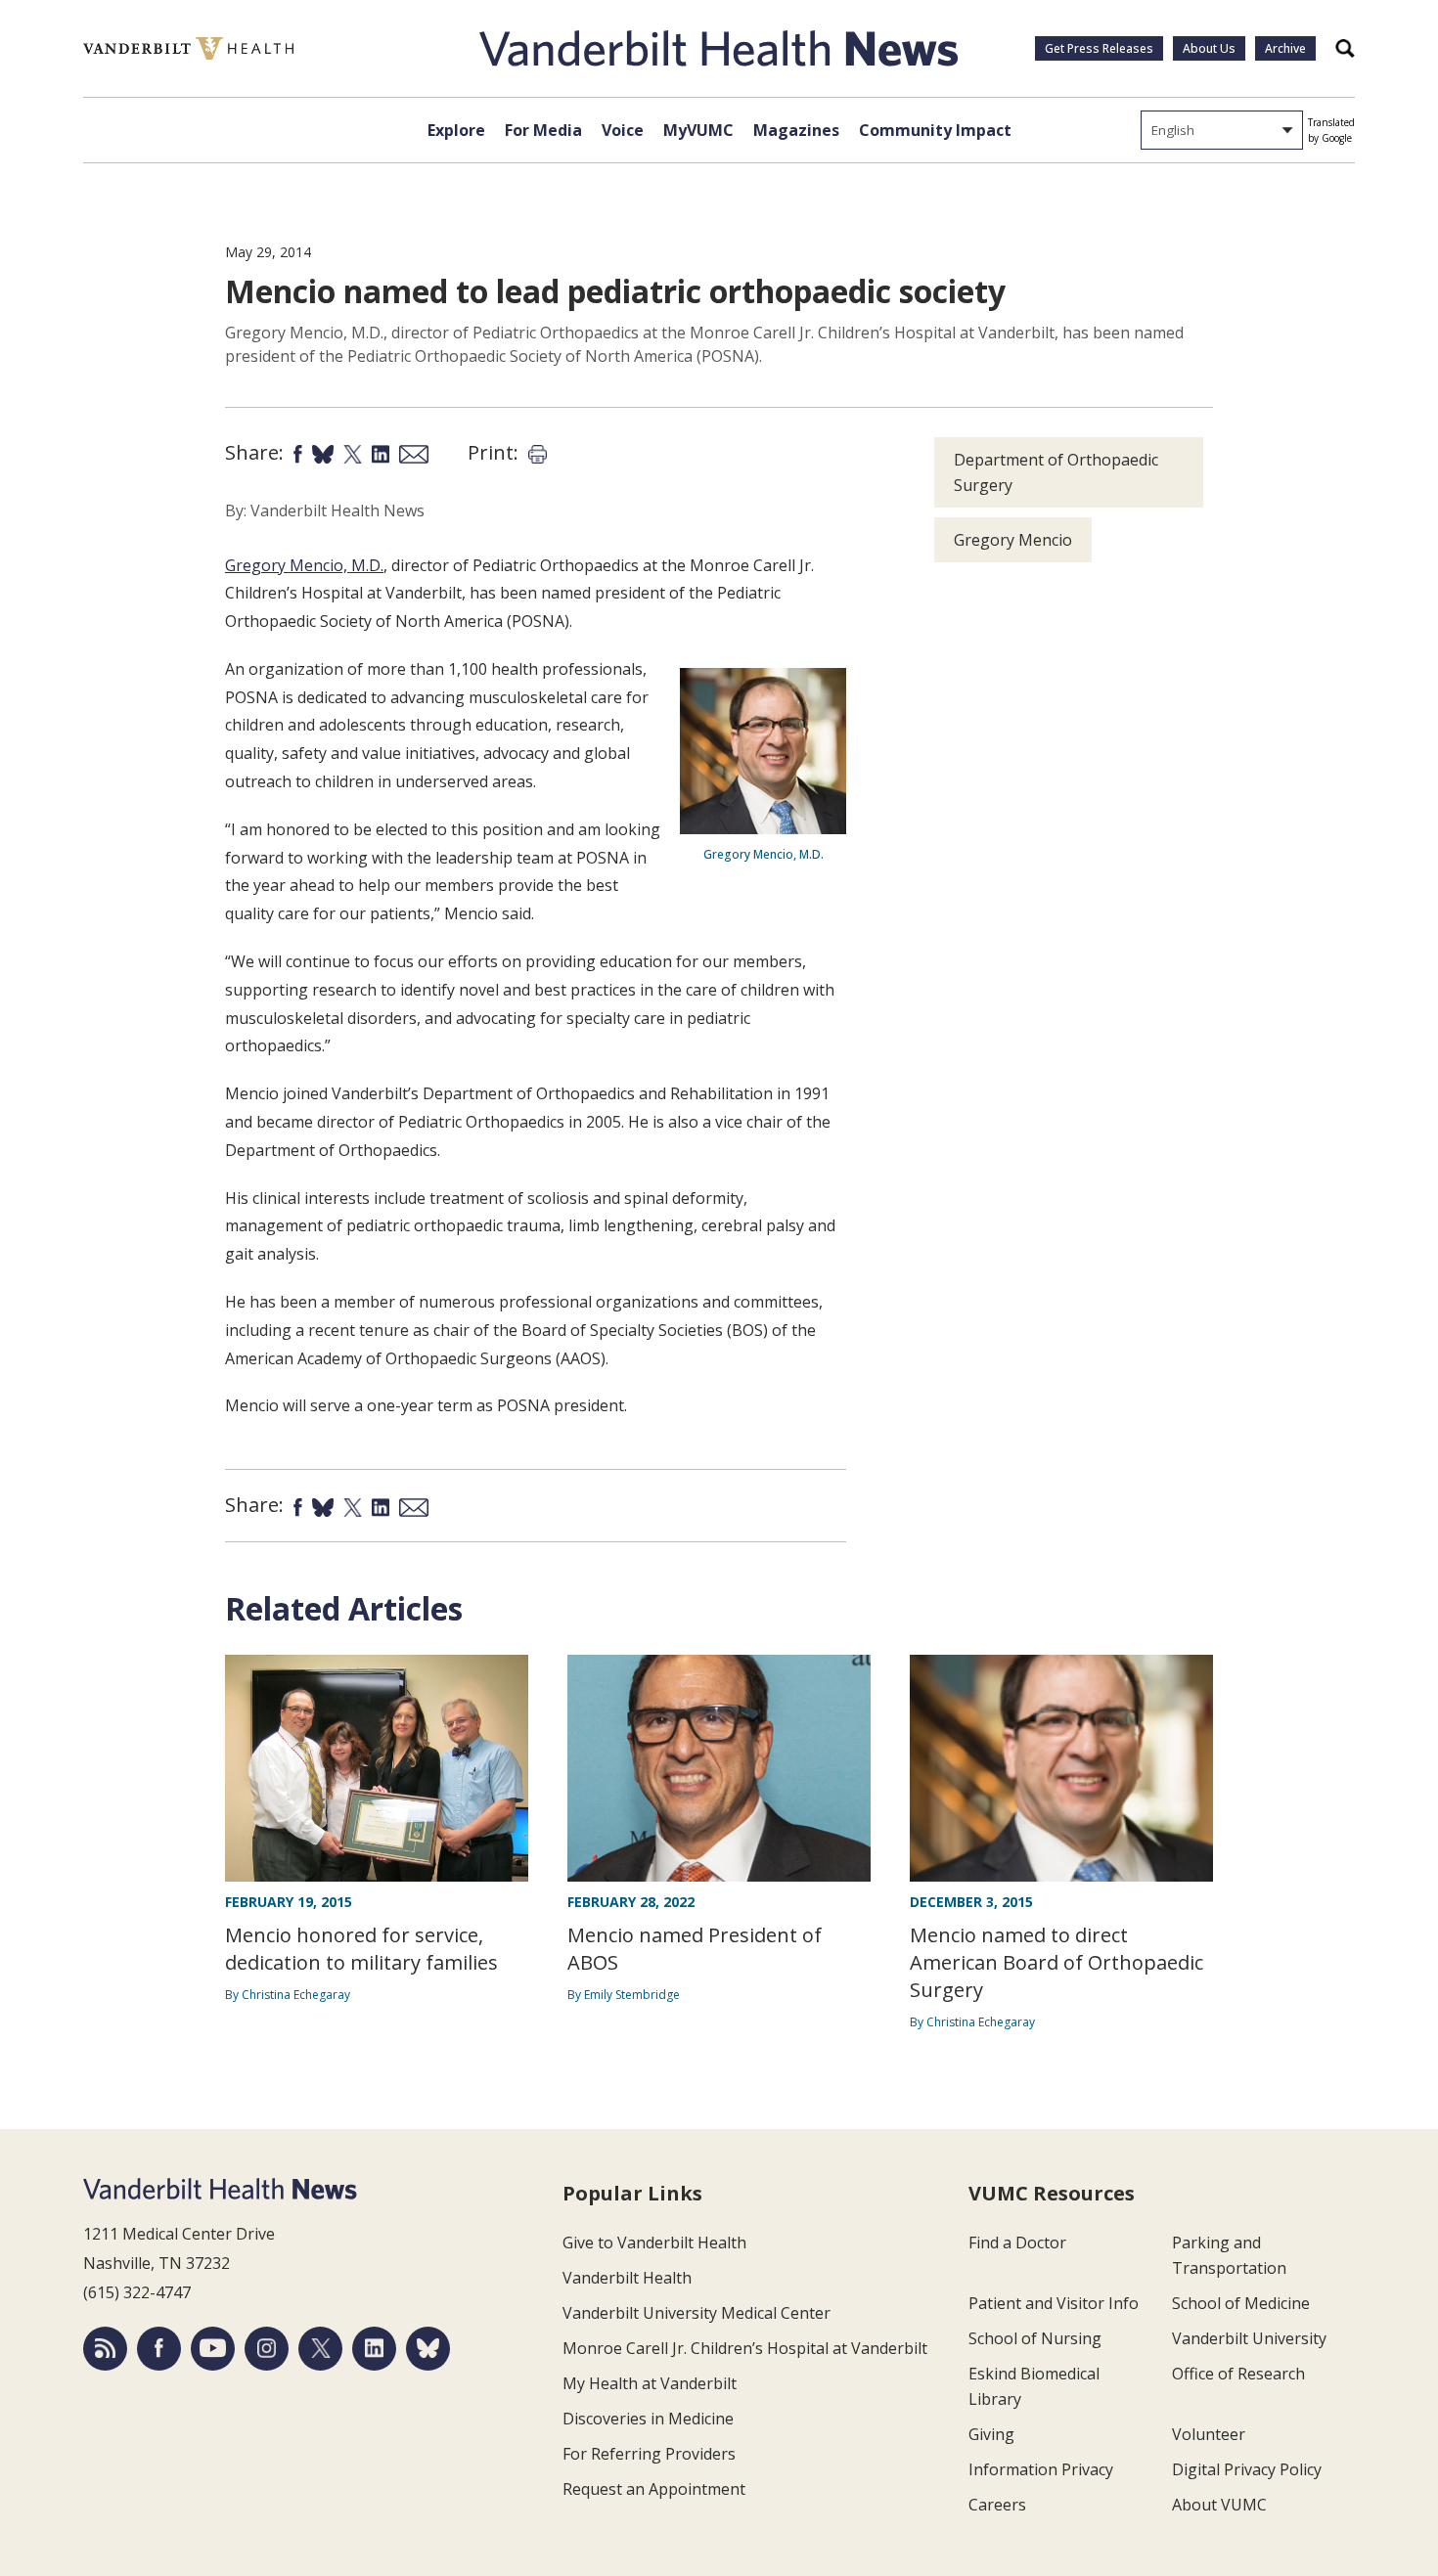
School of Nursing (1035, 2338)
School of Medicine (1241, 2303)
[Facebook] (159, 2349)
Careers (997, 2505)
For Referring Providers (649, 2454)
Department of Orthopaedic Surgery (1056, 472)
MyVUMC (698, 130)
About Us (1209, 48)
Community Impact (935, 130)
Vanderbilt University (1249, 2338)
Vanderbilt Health (627, 2278)
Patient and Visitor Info (1054, 2303)
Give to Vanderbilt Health (654, 2243)
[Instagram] (267, 2349)
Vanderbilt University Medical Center (697, 2313)
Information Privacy (1041, 2469)
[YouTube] (213, 2349)
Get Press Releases (1099, 48)
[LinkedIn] (374, 2349)
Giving (991, 2434)
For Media (543, 130)
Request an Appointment (654, 2489)
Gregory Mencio (1013, 540)
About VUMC (1219, 2505)
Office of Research (1238, 2374)
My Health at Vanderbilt (650, 2383)
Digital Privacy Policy (1247, 2469)
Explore (456, 130)
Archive (1285, 48)
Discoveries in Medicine (648, 2419)
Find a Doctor (1017, 2243)
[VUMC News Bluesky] (428, 2349)
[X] (320, 2349)
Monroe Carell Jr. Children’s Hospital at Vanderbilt (745, 2348)
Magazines (796, 130)
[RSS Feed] (105, 2349)
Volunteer (1209, 2434)
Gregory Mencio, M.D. (304, 565)
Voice (623, 130)
